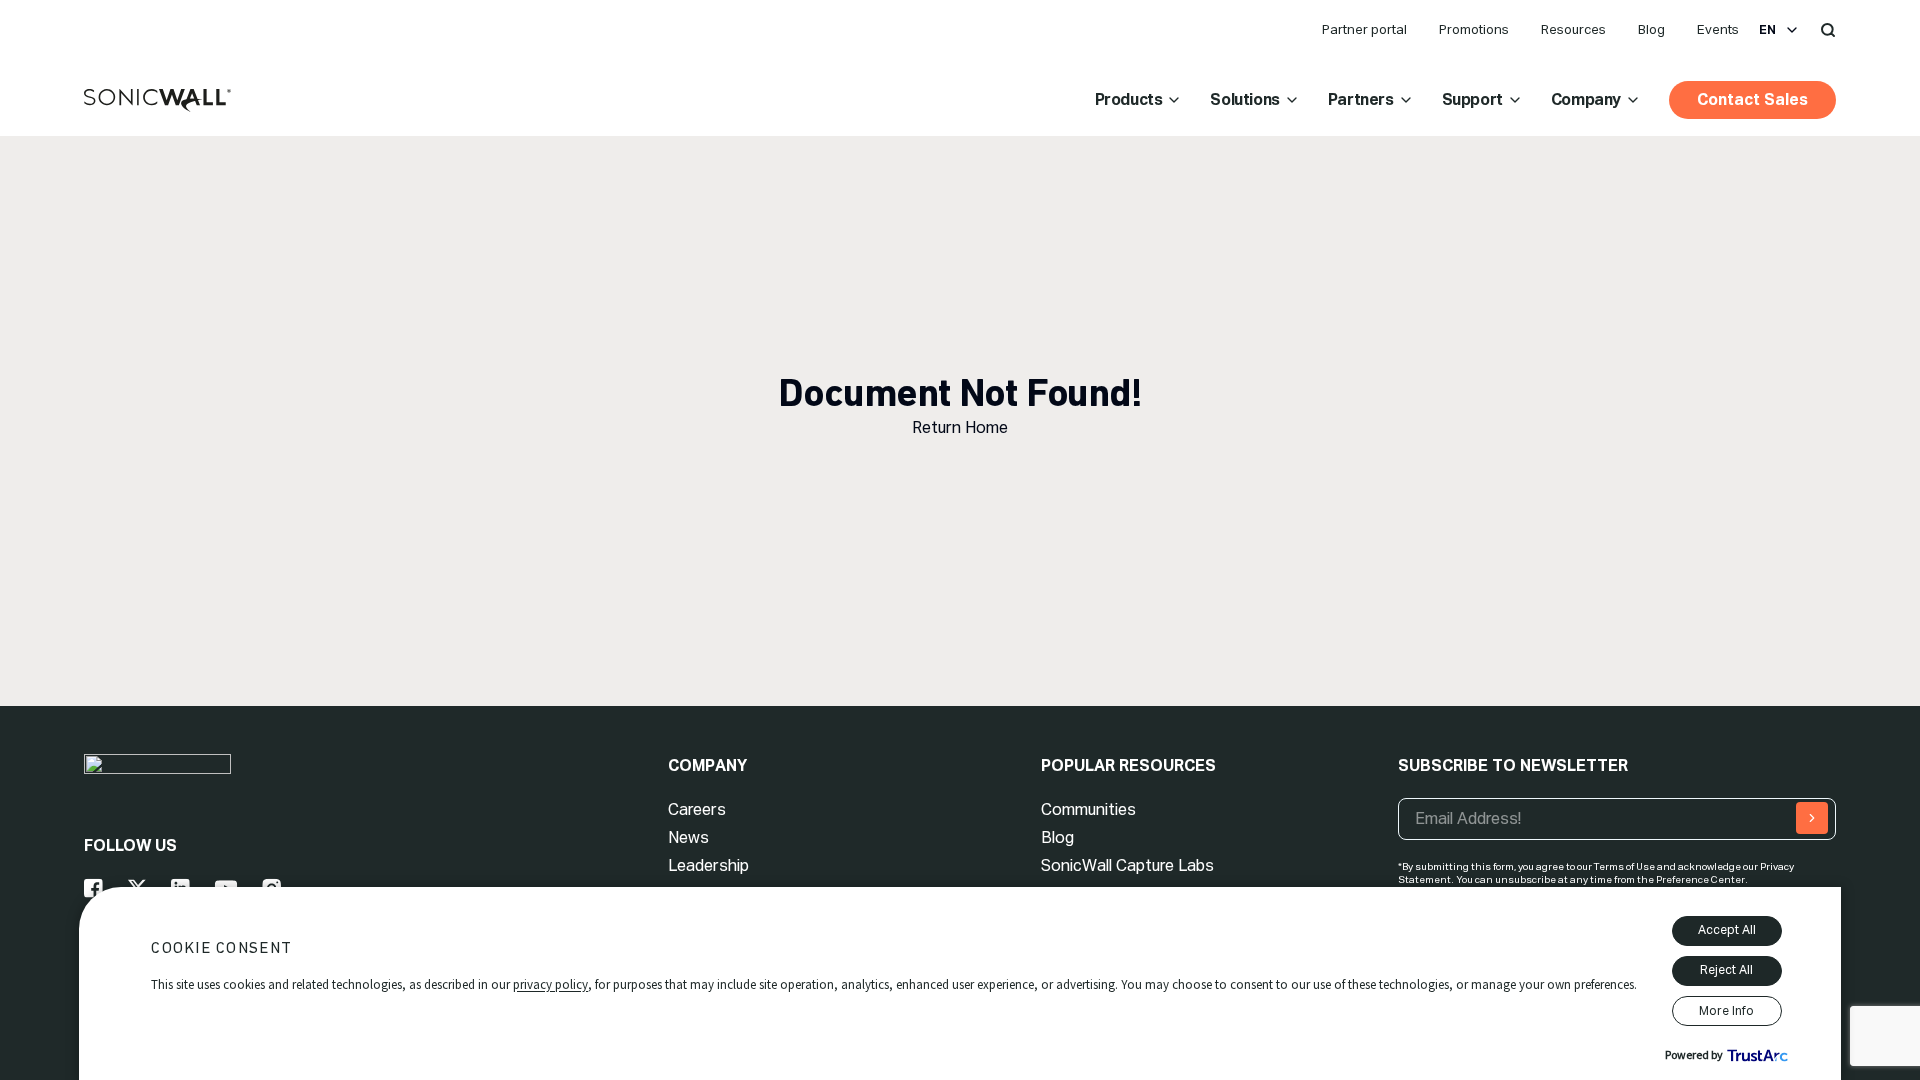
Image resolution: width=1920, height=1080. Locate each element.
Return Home (960, 427)
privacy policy (550, 984)
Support (1472, 99)
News (688, 837)
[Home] (157, 101)
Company (1586, 99)
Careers (697, 809)
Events (1718, 29)
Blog (1651, 29)
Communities (1088, 809)
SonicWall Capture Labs (1127, 865)
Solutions (1244, 99)
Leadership (708, 865)
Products (1129, 99)
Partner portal (1364, 29)
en (1767, 30)
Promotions (1474, 29)
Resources (1573, 29)
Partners (1361, 99)
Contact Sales (1752, 99)
